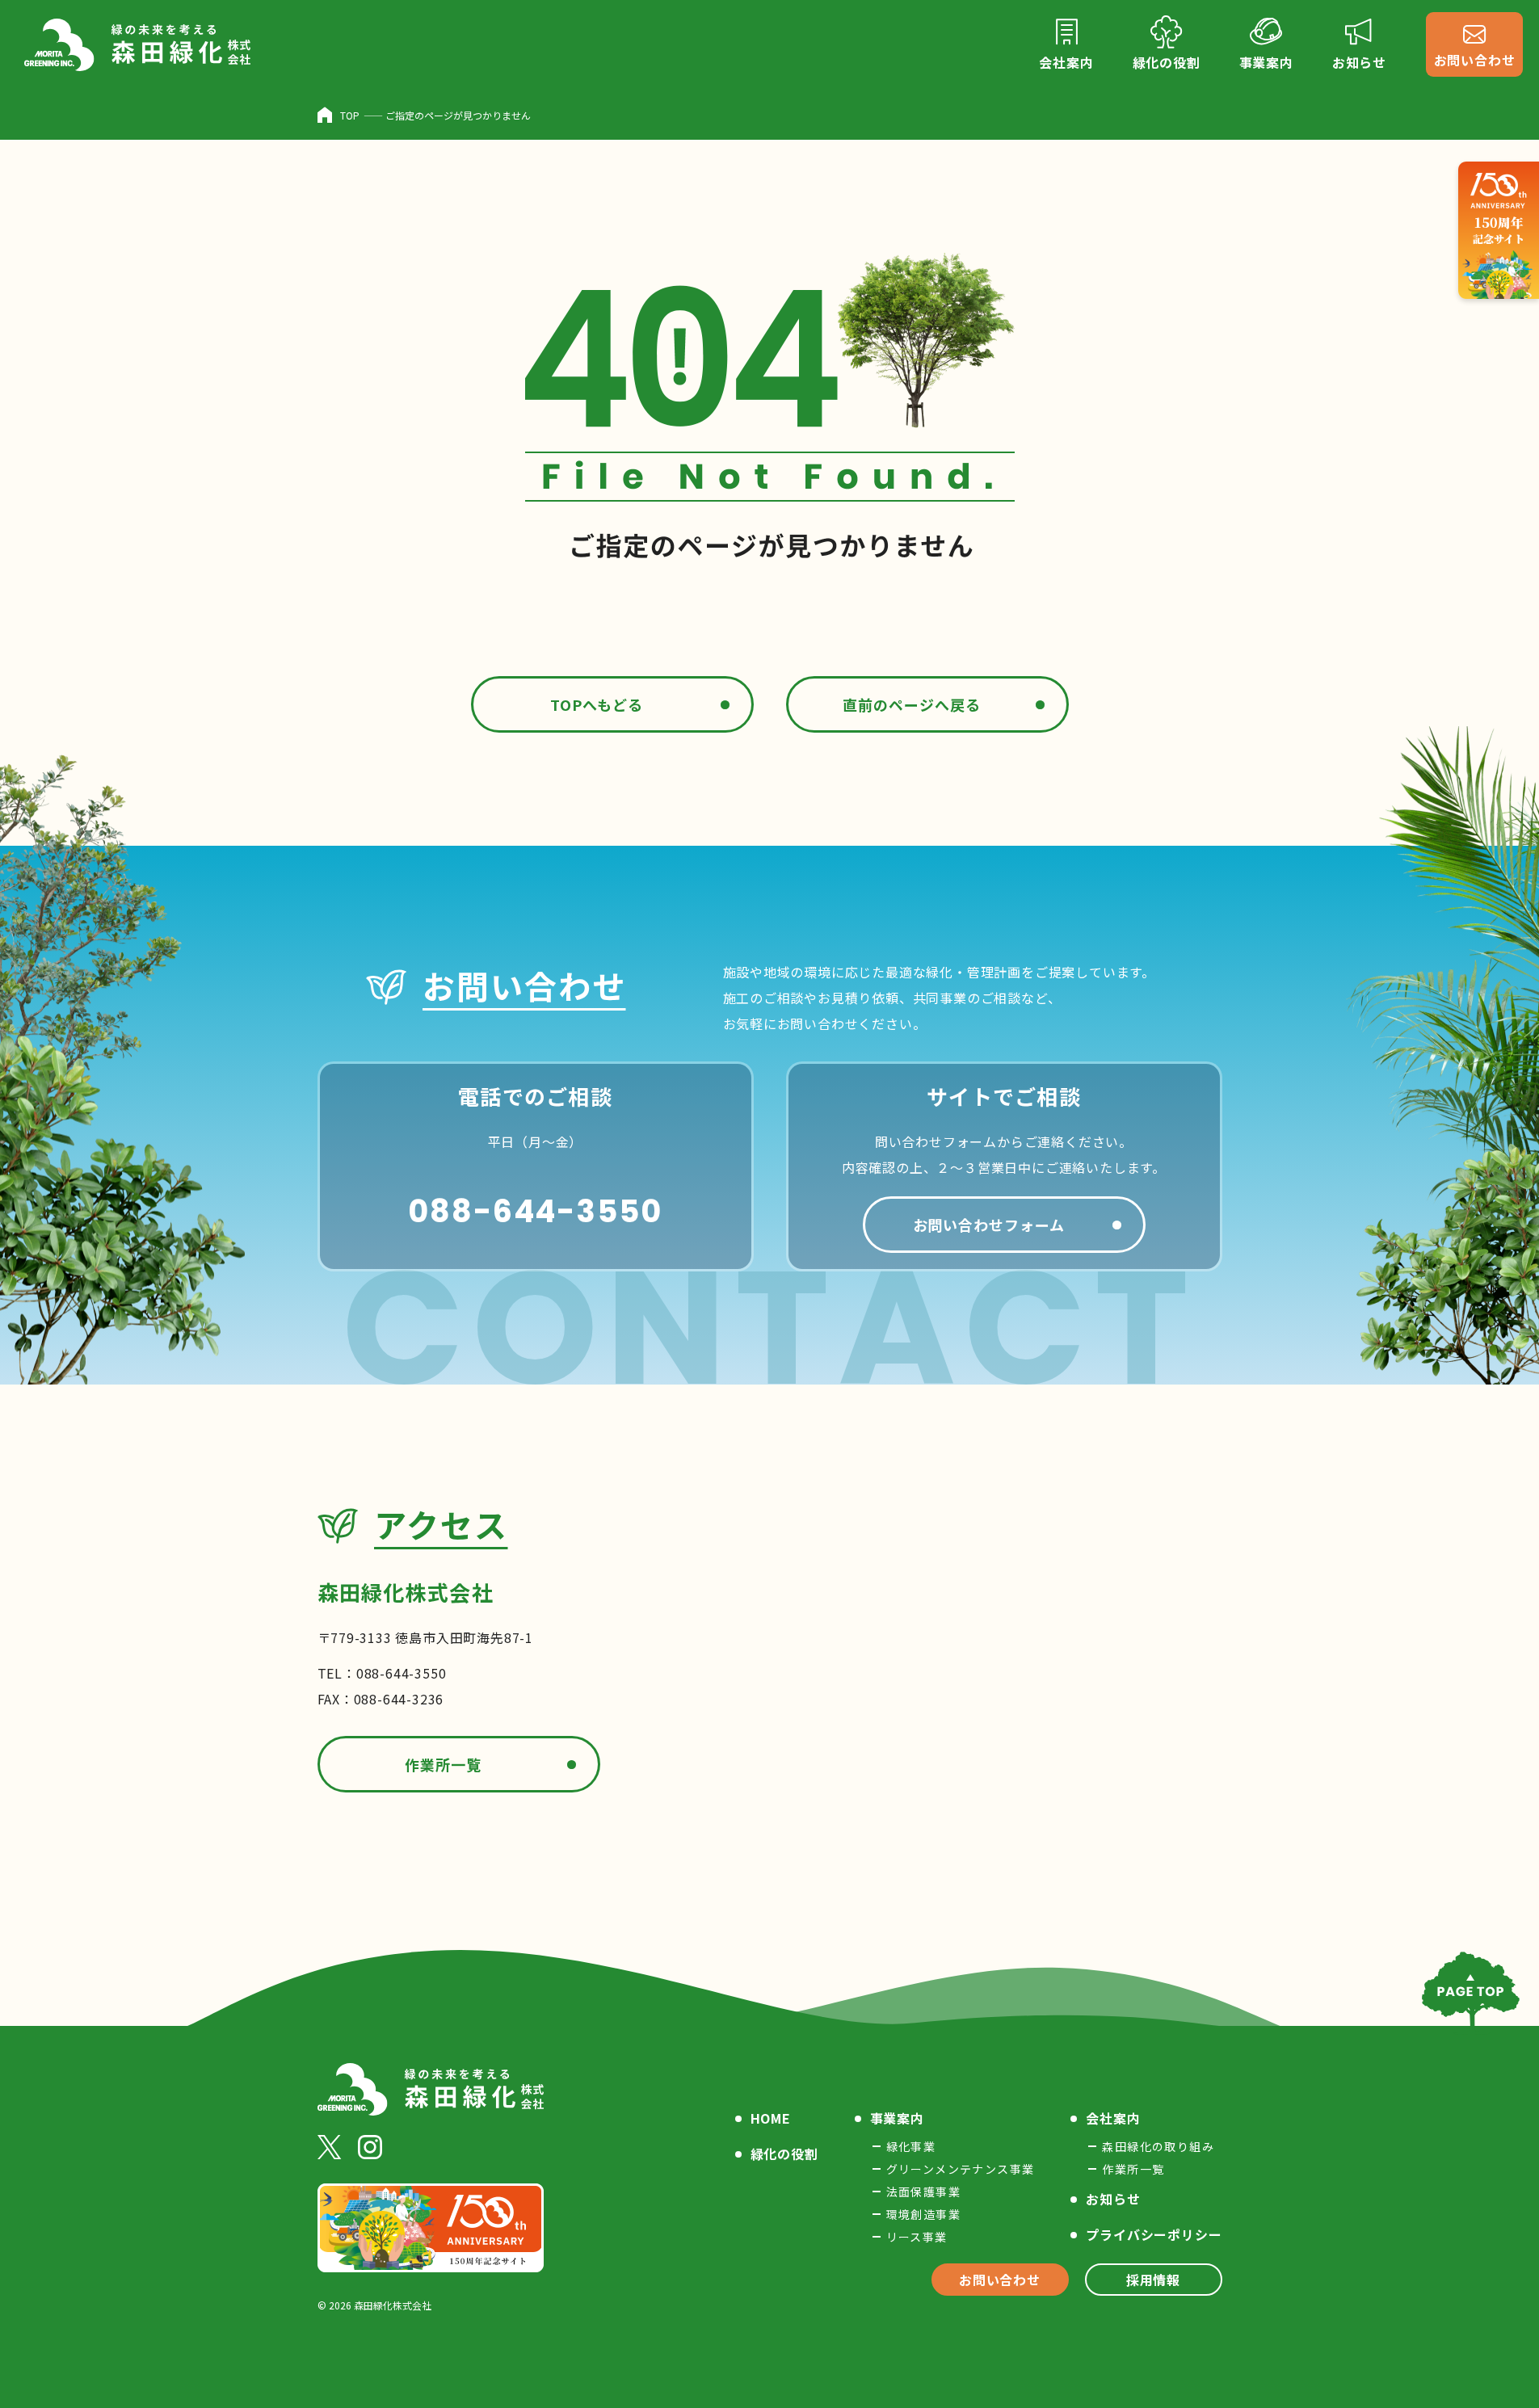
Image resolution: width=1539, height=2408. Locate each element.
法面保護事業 (923, 2192)
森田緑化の (1158, 2146)
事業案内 (897, 2118)
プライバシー (1154, 2234)
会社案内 (1113, 2118)
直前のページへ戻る (911, 704)
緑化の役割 (784, 2154)
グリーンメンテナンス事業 (961, 2169)
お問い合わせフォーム (989, 1225)
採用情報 (1153, 2280)
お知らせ (1113, 2199)
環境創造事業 (923, 2214)
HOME (771, 2118)
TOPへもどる (597, 704)
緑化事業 (911, 2146)
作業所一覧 (443, 1764)
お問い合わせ (1000, 2280)
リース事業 (917, 2237)
